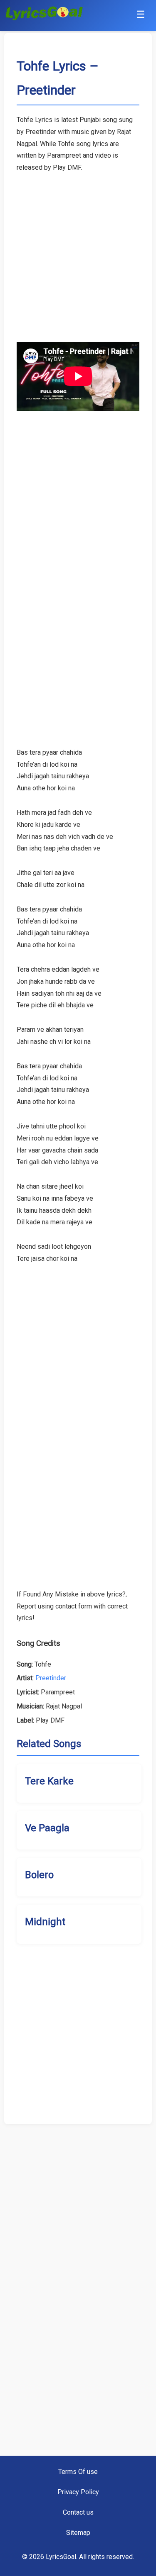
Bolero (39, 1875)
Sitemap (78, 2533)
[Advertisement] (78, 252)
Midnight (45, 1922)
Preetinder (51, 1678)
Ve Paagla (47, 1828)
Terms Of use (78, 2472)
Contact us (78, 2512)
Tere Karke (49, 1781)
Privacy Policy (78, 2492)
